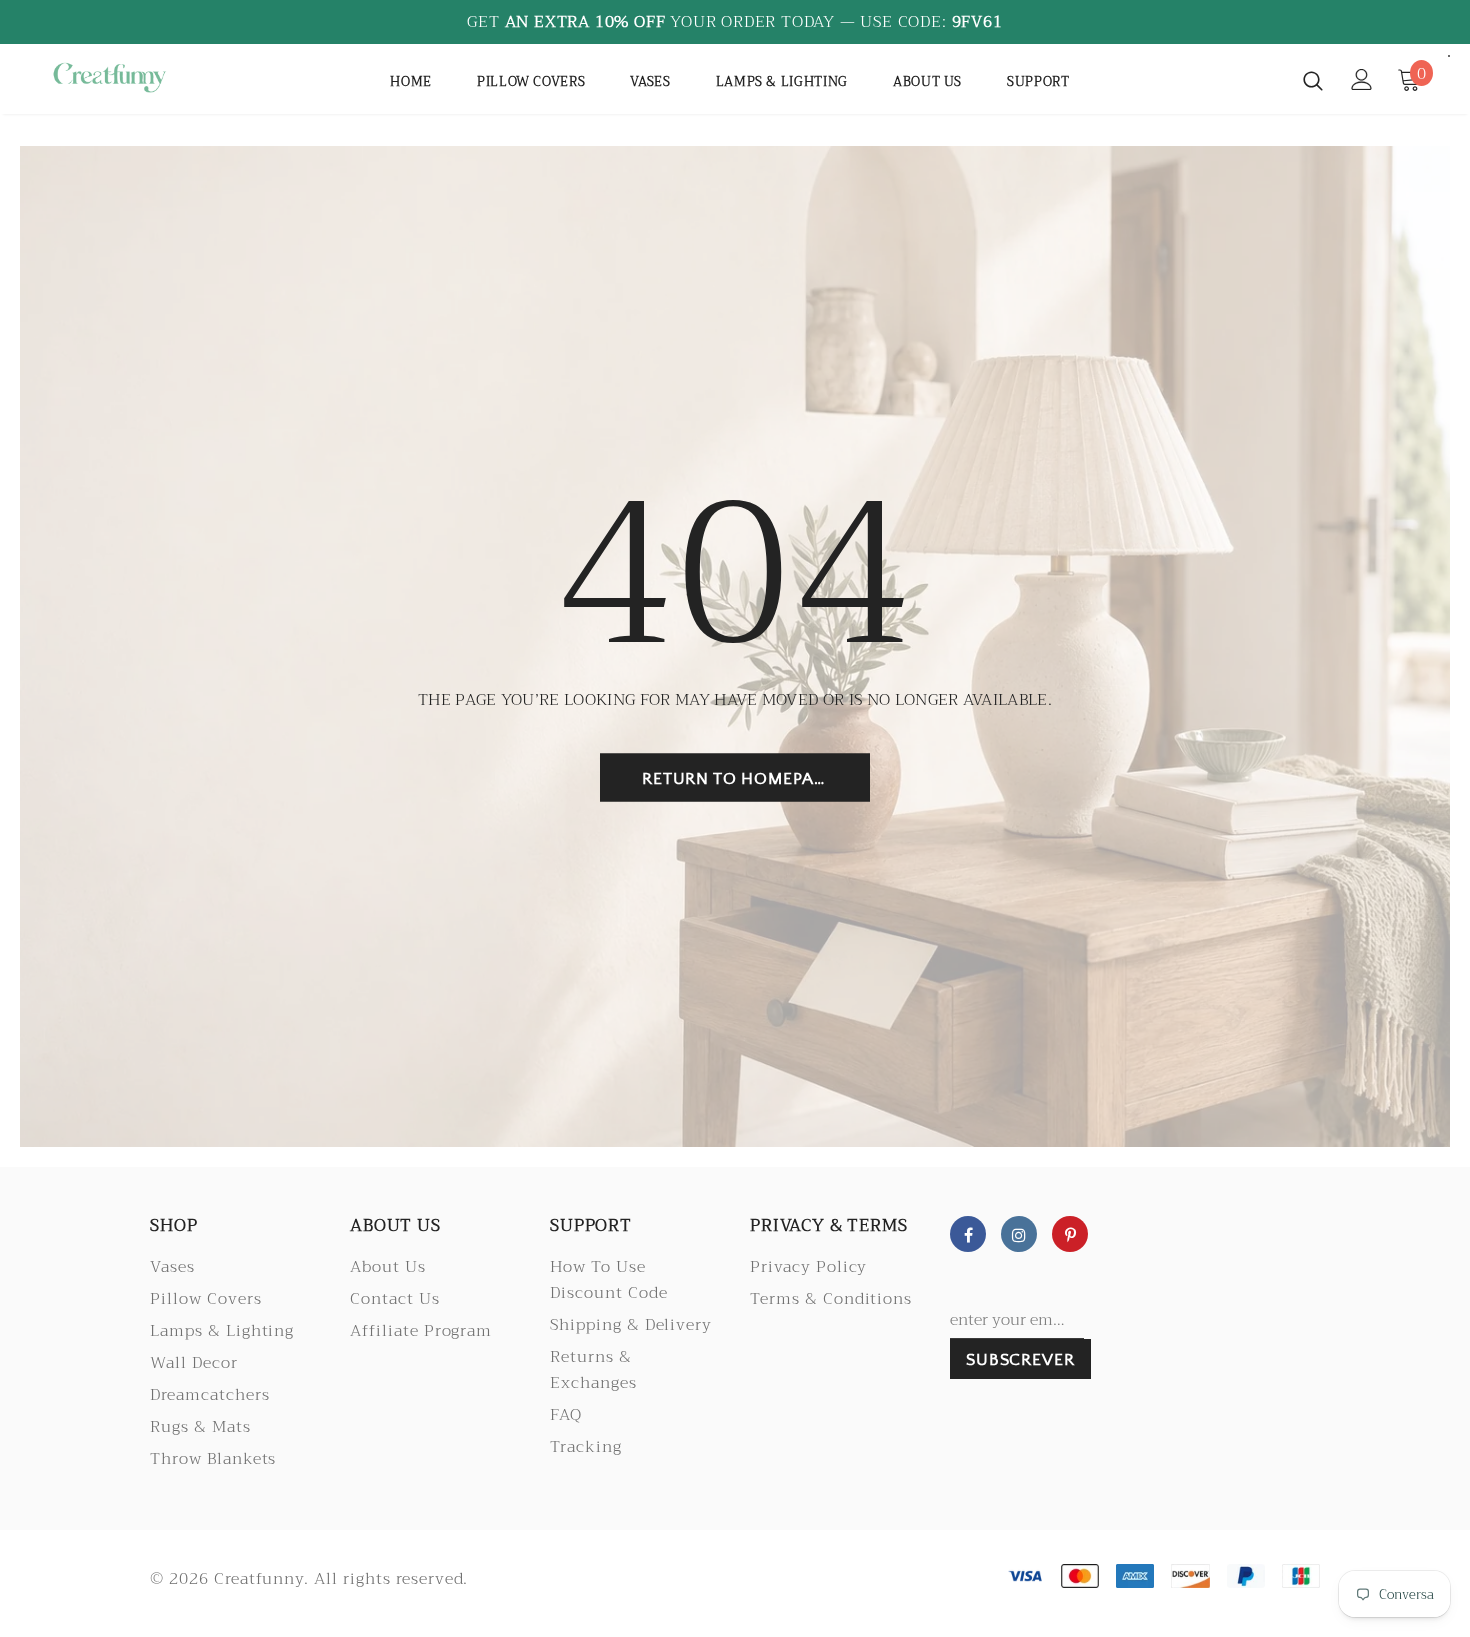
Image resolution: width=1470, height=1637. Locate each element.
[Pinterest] (1070, 1234)
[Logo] (109, 77)
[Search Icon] (1313, 80)
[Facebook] (968, 1234)
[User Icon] (1362, 79)
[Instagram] (1019, 1234)
